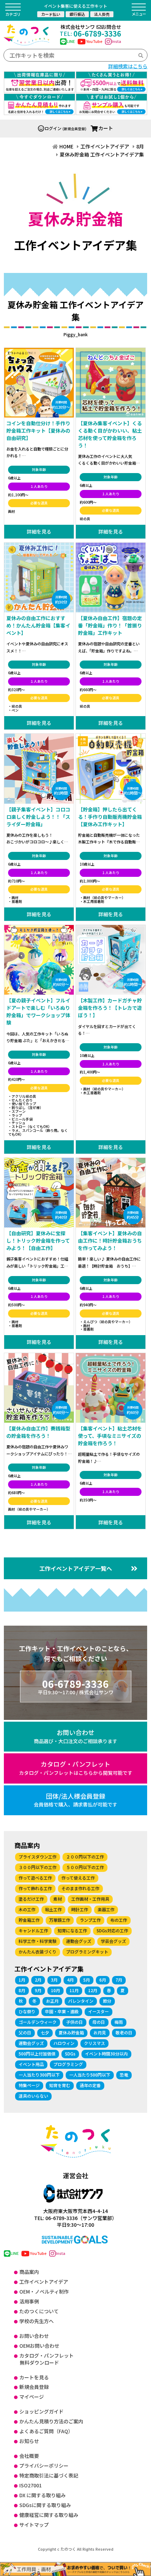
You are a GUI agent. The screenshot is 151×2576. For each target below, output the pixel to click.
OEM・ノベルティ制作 (44, 2291)
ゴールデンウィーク (38, 2022)
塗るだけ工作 (31, 1899)
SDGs (70, 2054)
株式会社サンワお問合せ (91, 27)
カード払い (51, 14)
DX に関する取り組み (42, 2495)
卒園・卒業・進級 (62, 2011)
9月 (38, 1990)
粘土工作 (53, 1909)
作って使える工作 (78, 1878)
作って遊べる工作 (35, 1878)
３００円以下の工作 (38, 1867)
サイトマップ (34, 2525)
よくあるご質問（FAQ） (46, 2431)
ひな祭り (27, 2011)
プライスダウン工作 (38, 1857)
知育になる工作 (72, 1930)
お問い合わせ (75, 1736)
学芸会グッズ (113, 1941)
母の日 (99, 2022)
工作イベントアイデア (44, 2282)
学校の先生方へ (37, 2321)
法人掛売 (102, 14)
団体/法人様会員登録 (75, 1800)
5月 (87, 1980)
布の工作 (119, 1920)
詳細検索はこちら (128, 66)
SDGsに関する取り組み (45, 2505)
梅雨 (119, 2022)
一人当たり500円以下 (90, 2075)
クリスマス (94, 2043)
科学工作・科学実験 (38, 1941)
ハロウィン (64, 2043)
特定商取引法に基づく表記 (49, 2475)
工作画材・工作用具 (90, 1899)
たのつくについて (39, 2311)
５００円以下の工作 (85, 1867)
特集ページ (29, 2085)
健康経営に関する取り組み (49, 2515)
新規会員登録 (34, 2387)
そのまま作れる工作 (80, 1888)
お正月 (52, 2001)
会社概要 (29, 2456)
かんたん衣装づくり (38, 1952)
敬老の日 (124, 2032)
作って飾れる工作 (35, 1888)
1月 (22, 1980)
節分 (107, 2001)
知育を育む (60, 2085)
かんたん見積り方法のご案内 (51, 2421)
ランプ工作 (90, 1920)
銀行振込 (77, 14)
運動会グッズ (79, 1941)
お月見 (100, 2032)
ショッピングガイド (41, 2411)
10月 (55, 1990)
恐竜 (124, 2075)
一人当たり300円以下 (39, 2075)
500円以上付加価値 (37, 2054)
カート (106, 128)
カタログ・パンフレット (76, 1768)
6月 (103, 1980)
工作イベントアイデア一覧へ (76, 1568)
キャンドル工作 (33, 1930)
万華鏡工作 (60, 1920)
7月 (119, 1980)
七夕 (45, 2032)
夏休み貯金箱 (71, 2032)
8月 (22, 1990)
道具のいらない (33, 2096)
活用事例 (29, 2301)
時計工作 (80, 1909)
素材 (58, 1899)
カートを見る (34, 2377)
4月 (70, 1980)
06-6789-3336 (90, 33)
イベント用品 (31, 2064)
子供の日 (74, 2022)
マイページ (32, 2397)
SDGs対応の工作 (112, 1930)
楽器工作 (106, 1909)
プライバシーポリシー (44, 2466)
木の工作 (27, 1909)
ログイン (53, 128)
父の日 (25, 2032)
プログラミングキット (87, 1952)
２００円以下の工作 (85, 1857)
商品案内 (29, 2272)
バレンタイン (81, 2001)
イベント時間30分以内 (106, 2054)
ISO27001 (31, 2485)
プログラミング (68, 2064)
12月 (93, 1990)
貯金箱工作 (29, 1920)
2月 (38, 1980)
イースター (99, 2011)
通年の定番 (90, 2085)
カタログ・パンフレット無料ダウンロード (47, 2359)
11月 (74, 1990)
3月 (54, 1980)
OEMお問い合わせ (39, 2346)
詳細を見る (39, 531)
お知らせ (29, 2441)
